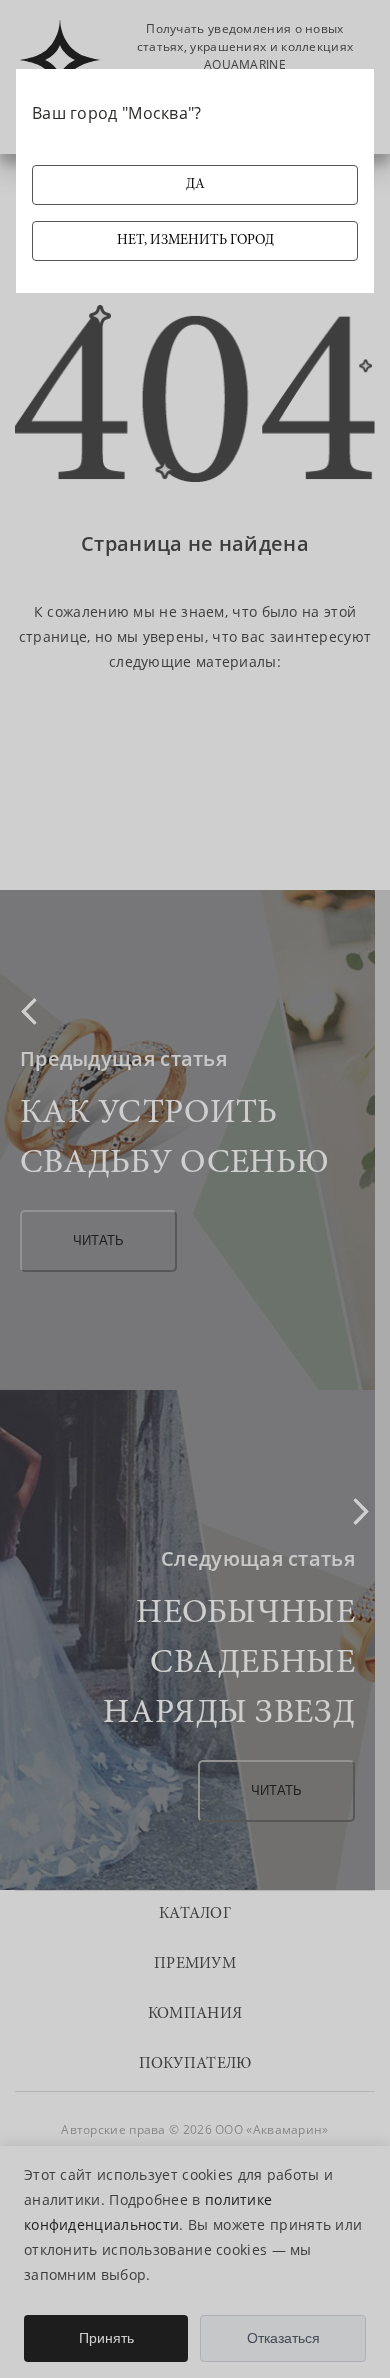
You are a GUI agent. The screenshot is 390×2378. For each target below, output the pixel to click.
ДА (195, 185)
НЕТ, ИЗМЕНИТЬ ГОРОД (195, 241)
